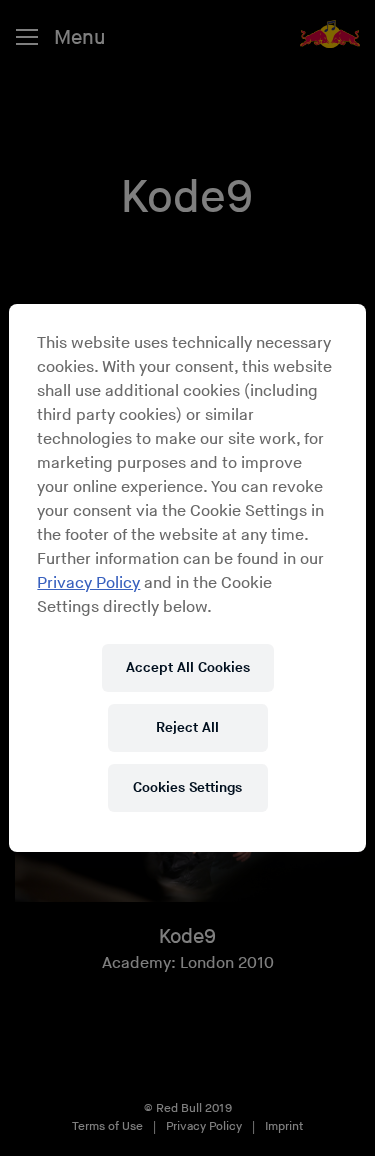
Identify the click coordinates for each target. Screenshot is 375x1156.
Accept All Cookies (188, 667)
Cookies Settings (187, 787)
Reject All (187, 727)
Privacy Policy (88, 583)
